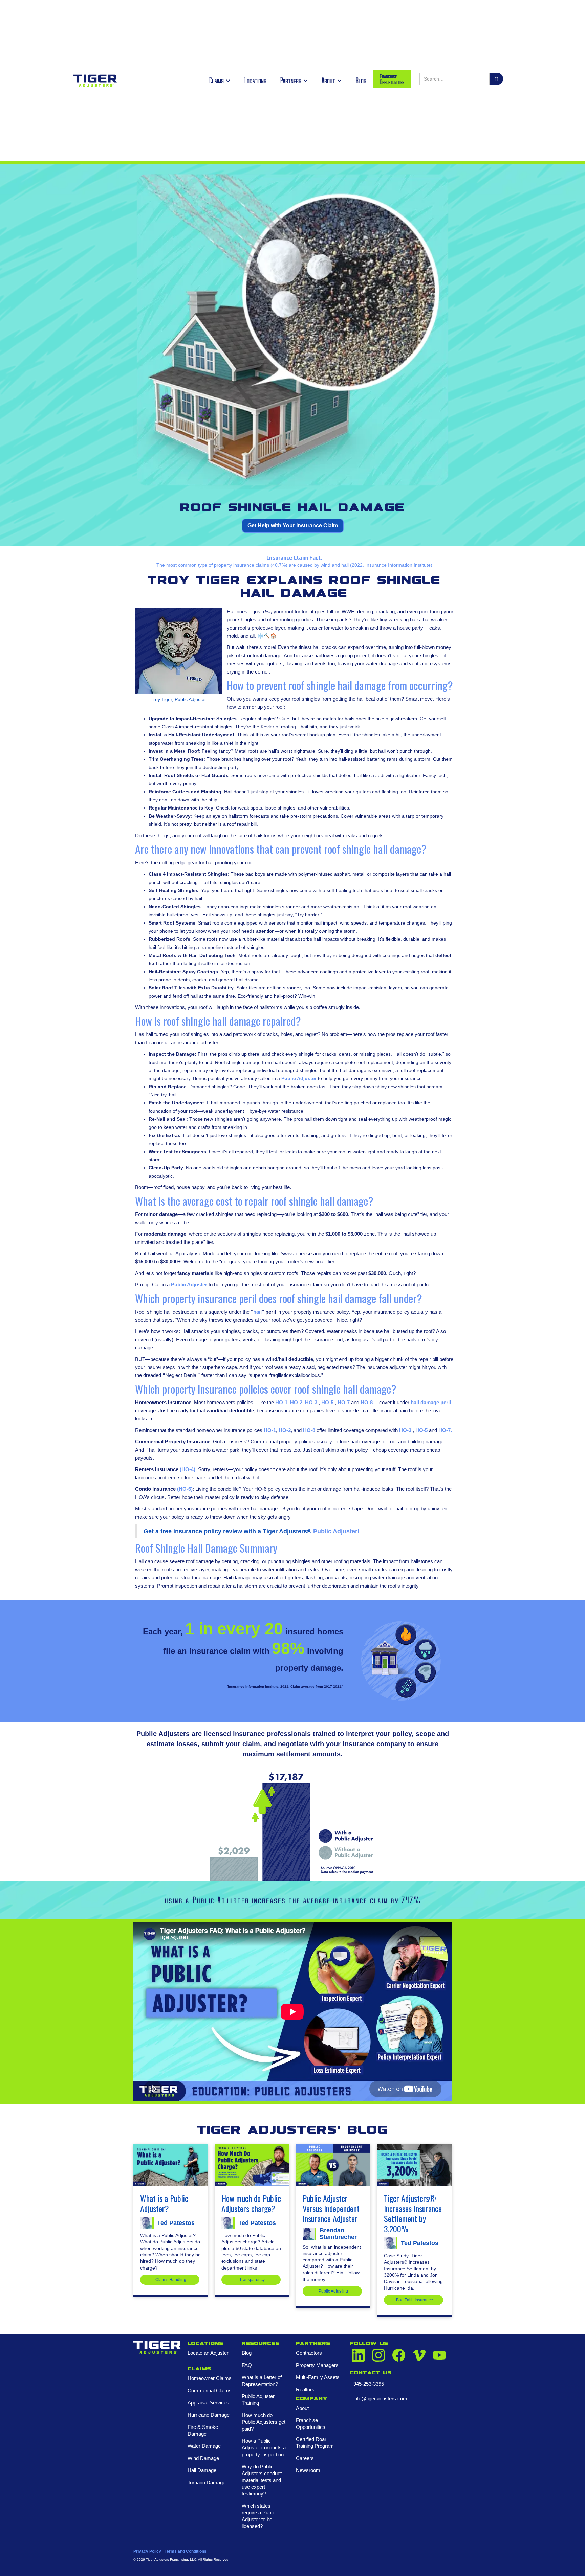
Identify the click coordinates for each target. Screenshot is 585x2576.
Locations (255, 80)
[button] (220, 81)
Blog (361, 80)
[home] (95, 81)
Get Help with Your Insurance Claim (293, 526)
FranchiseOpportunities (392, 79)
